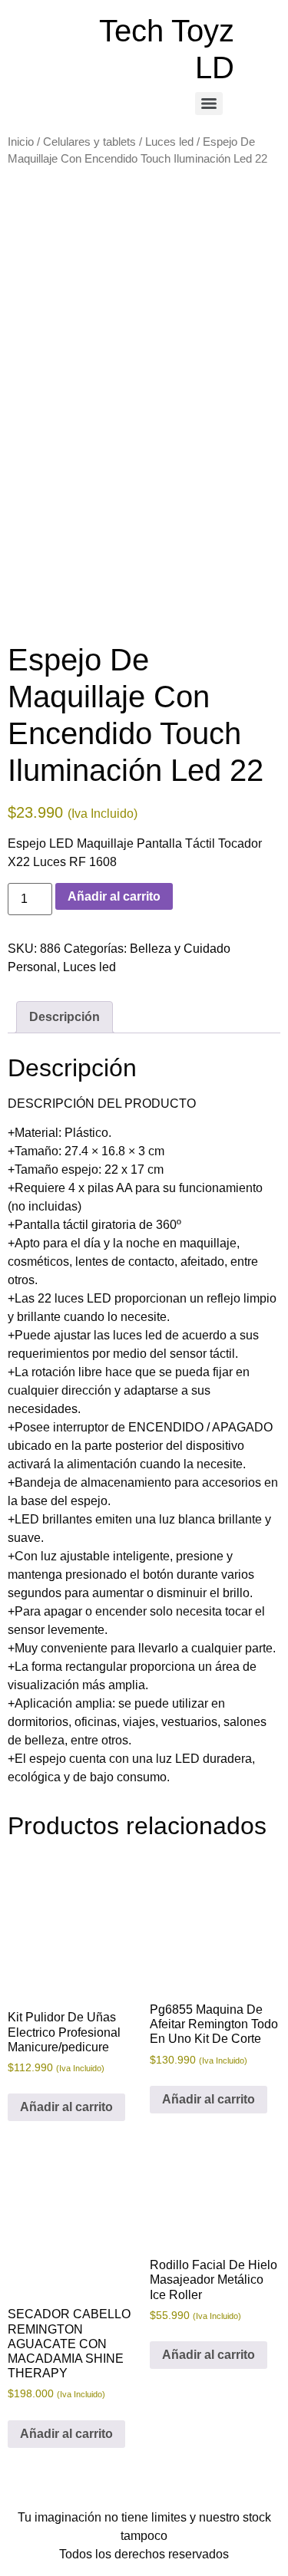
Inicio (21, 142)
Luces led (169, 142)
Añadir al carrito (114, 896)
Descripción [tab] (65, 1017)
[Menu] (209, 104)
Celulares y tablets (89, 142)
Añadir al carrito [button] (66, 2107)
